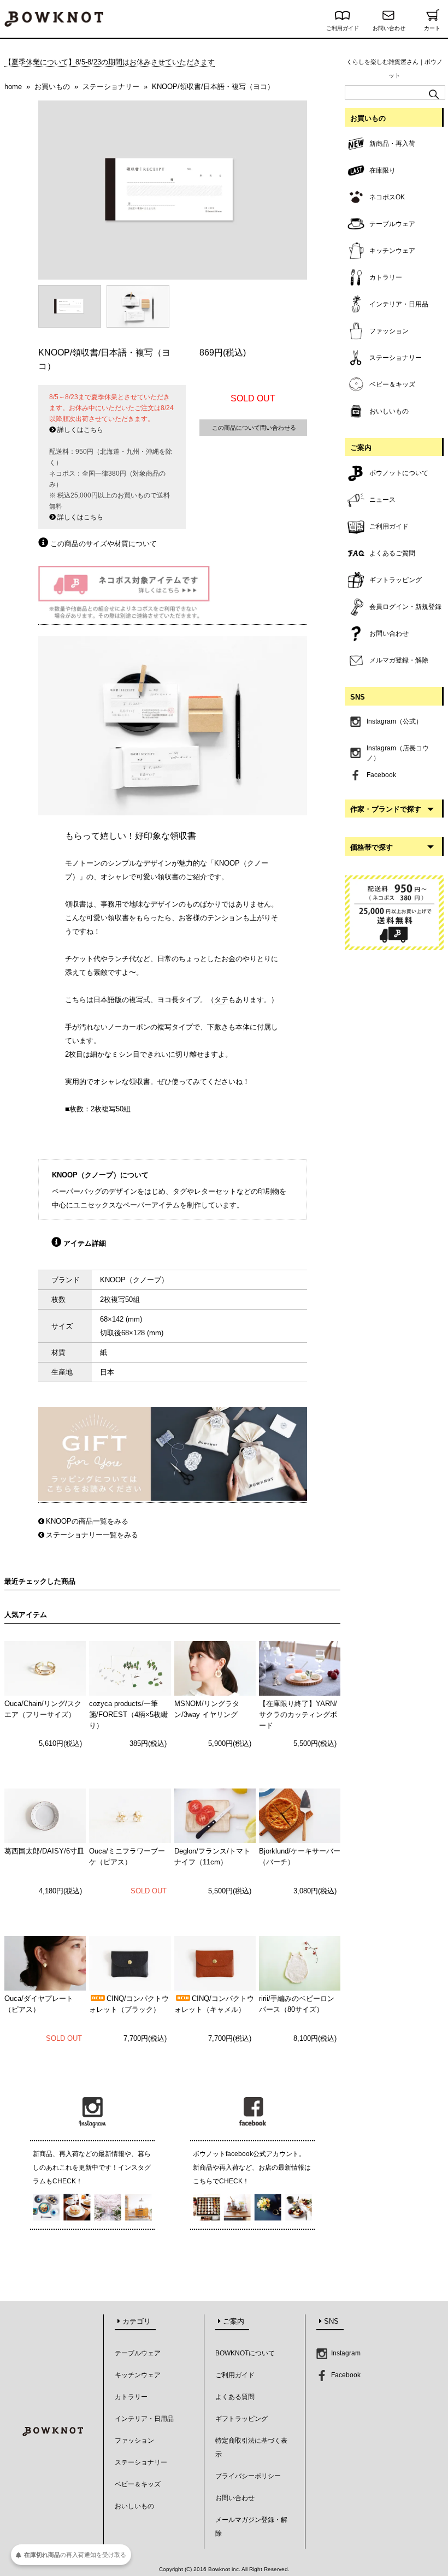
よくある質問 (235, 2397)
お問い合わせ (389, 28)
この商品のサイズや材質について (102, 544)
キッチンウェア (138, 2375)
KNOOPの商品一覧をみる (87, 1521)
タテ (221, 1000)
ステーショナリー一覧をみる (92, 1535)
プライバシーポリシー (248, 2476)
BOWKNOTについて (245, 2353)
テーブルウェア (138, 2353)
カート (432, 28)
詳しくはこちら (79, 430)
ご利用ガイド (343, 28)
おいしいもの (134, 2506)
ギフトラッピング (241, 2419)
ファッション (134, 2441)
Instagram (345, 2353)
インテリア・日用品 (144, 2419)
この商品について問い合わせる (253, 428)
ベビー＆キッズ (138, 2484)
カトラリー (131, 2397)
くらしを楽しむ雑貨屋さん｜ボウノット (394, 69)
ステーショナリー (141, 2462)
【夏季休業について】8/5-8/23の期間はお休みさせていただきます (110, 62)
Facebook (345, 2375)
